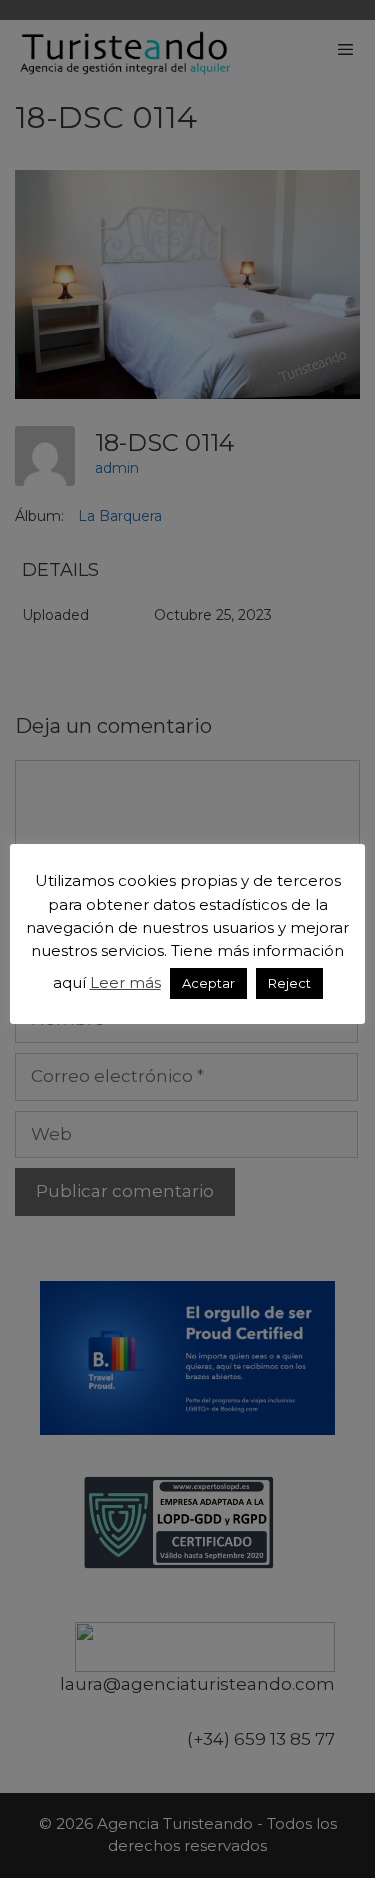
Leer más (125, 982)
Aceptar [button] (208, 983)
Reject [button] (289, 983)
